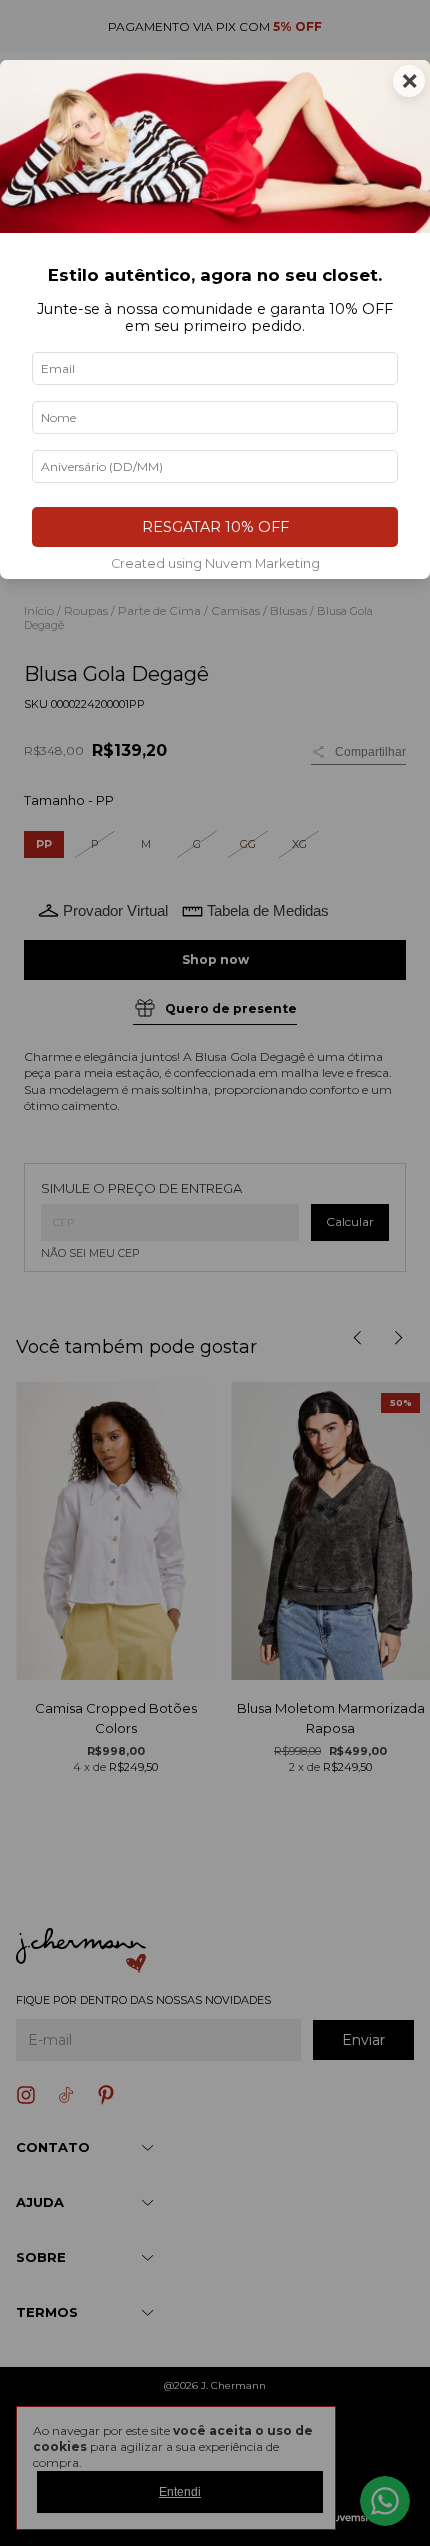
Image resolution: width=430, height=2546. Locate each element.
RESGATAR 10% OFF (215, 527)
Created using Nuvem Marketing (215, 563)
